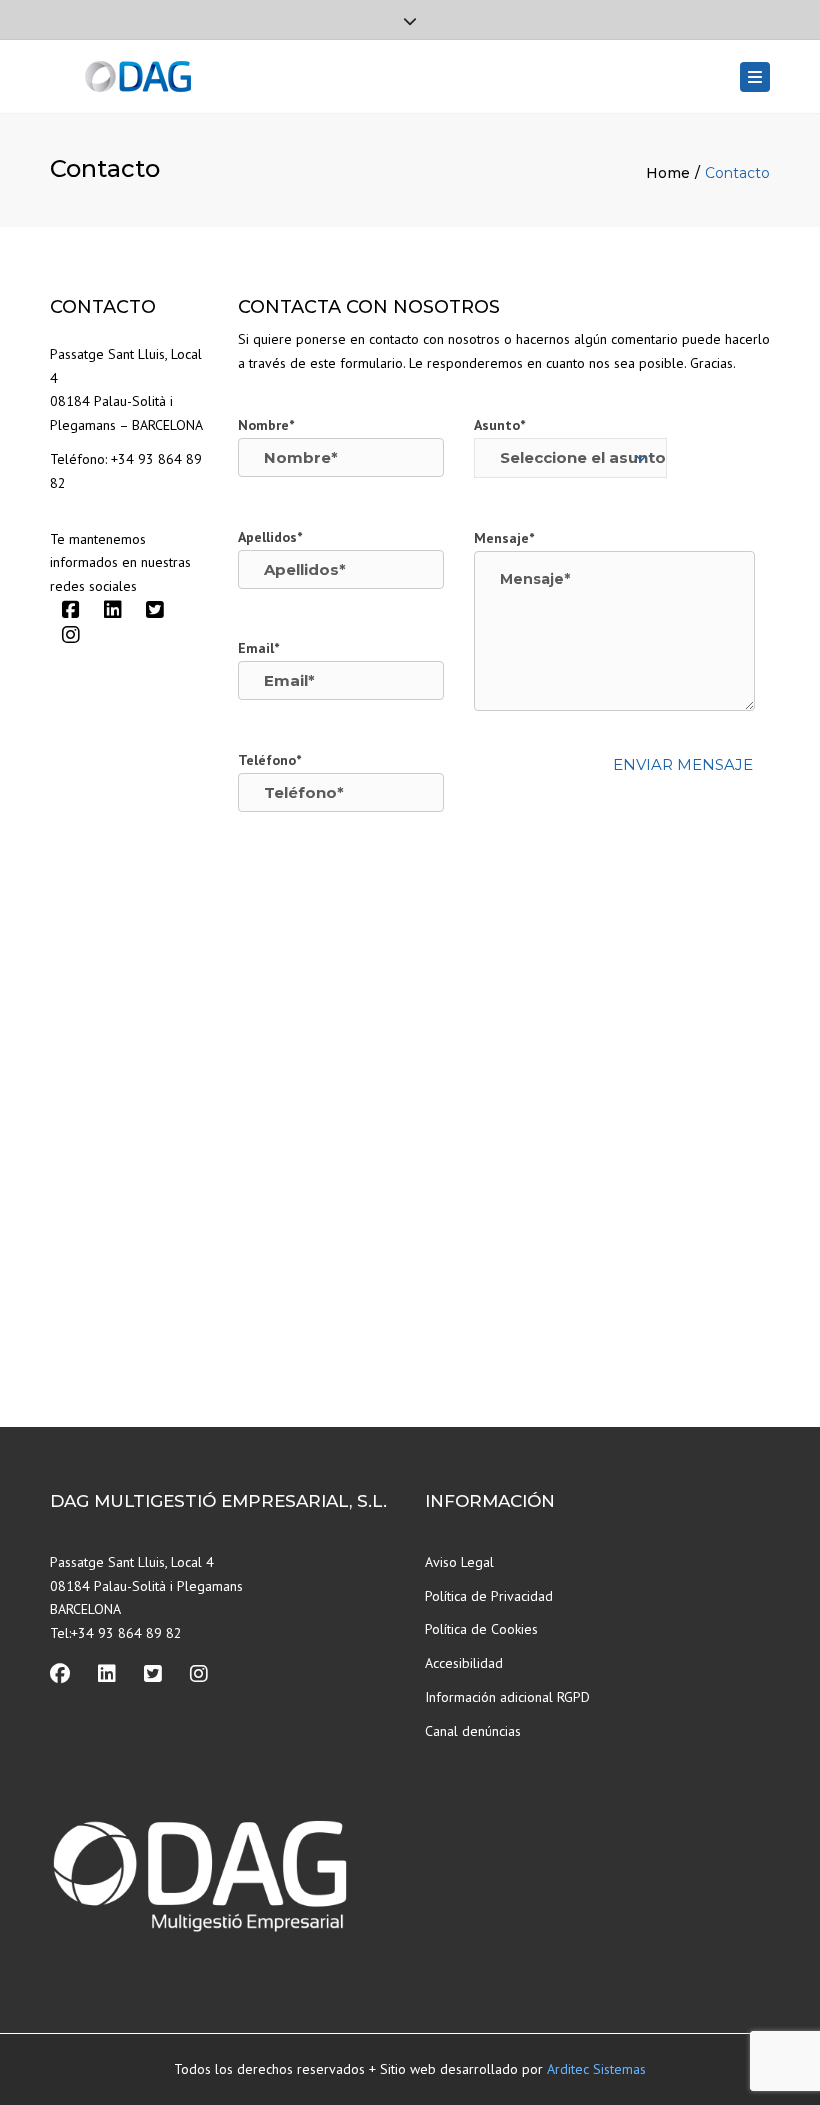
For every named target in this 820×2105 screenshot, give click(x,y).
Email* (258, 648)
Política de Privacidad (489, 1596)
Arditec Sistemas (596, 2069)
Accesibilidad (464, 1663)
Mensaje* (504, 538)
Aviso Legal (459, 1562)
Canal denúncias (473, 1731)
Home (668, 173)
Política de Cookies (481, 1629)
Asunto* (499, 425)
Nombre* (266, 425)
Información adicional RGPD (507, 1697)
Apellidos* (270, 537)
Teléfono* (269, 760)
